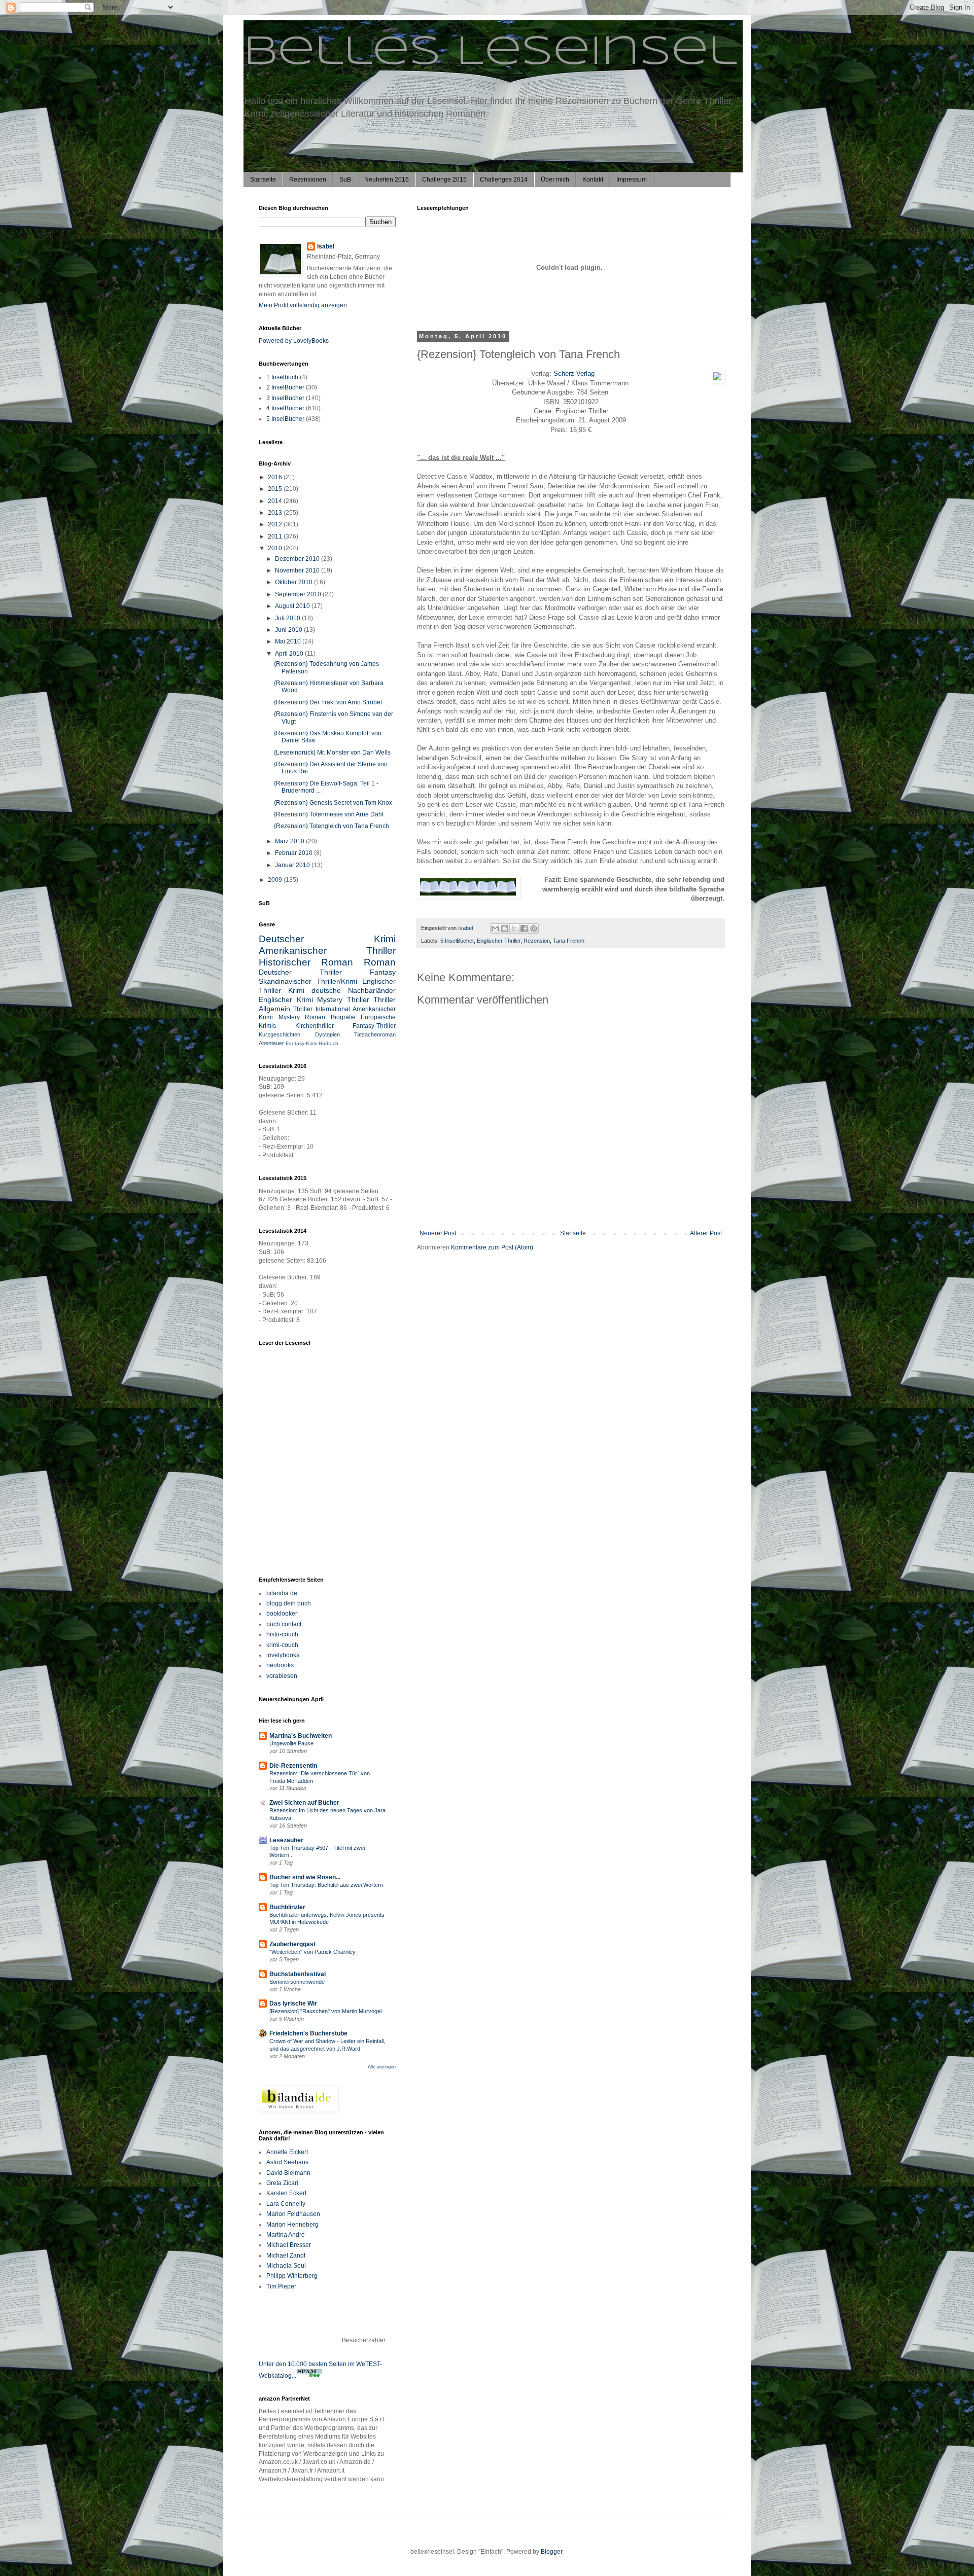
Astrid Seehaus (287, 2162)
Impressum (632, 180)
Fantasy (383, 972)
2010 (276, 548)
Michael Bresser (289, 2245)
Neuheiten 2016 (387, 180)
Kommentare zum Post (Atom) (492, 1247)
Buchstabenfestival (298, 1974)
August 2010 (293, 606)
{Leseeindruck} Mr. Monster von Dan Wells (332, 753)
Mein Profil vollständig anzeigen (303, 305)
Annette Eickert (287, 2152)
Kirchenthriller (315, 1026)
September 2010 (299, 594)
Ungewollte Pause (291, 1743)
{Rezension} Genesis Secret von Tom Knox (333, 803)
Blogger (551, 2552)
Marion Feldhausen (293, 2214)
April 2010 (290, 654)
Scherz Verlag (574, 373)
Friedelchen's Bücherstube (308, 2033)
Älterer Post (706, 1233)
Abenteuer (271, 1043)
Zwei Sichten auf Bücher (304, 1803)
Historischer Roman (306, 962)
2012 (276, 524)
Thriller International (321, 1009)
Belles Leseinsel (490, 53)
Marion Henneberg (292, 2225)
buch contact (284, 1624)
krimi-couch (282, 1645)
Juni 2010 (289, 630)
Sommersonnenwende (297, 1982)
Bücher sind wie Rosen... (305, 1877)
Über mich (555, 180)
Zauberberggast (292, 1944)
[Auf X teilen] (514, 928)
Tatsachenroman (375, 1034)
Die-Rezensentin (293, 1766)
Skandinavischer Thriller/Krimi (308, 981)
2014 (276, 501)
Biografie (343, 1017)
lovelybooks (283, 1655)
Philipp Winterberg (292, 2276)
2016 (276, 477)
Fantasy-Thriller (374, 1026)
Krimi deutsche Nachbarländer (342, 990)
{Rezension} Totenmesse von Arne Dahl (329, 814)
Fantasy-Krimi (301, 1043)
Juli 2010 (288, 618)
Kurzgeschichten (280, 1034)
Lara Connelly (286, 2204)
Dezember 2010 (298, 559)
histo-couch (282, 1634)
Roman (380, 962)
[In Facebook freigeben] (524, 928)
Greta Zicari (282, 2183)
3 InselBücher (285, 398)
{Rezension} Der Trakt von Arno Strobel (328, 702)
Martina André (286, 2235)
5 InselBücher (457, 941)
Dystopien (327, 1034)
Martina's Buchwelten (301, 1736)
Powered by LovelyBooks (294, 341)
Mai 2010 (289, 641)
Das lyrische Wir (293, 2003)
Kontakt (593, 180)
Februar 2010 (294, 853)
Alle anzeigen (382, 2067)
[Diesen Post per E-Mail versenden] (495, 928)
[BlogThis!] (505, 928)
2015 (276, 489)
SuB (345, 180)
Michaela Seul (286, 2266)
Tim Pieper (281, 2286)
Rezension (537, 941)
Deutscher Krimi (327, 939)
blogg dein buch (289, 1603)
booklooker (282, 1614)
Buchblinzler (287, 1907)
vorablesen (282, 1676)
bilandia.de (282, 1593)
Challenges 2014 (504, 180)
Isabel (326, 246)
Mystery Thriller (343, 999)
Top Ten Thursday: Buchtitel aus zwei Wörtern (326, 1885)
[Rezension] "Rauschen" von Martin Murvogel (325, 2011)
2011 (276, 536)
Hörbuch (328, 1043)
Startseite (263, 180)
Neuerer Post (438, 1233)
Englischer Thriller (499, 941)
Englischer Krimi (286, 999)
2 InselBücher (285, 387)
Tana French (569, 941)
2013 (276, 513)
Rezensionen (308, 180)
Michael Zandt (286, 2256)
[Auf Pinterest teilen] (534, 928)
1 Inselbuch (282, 377)
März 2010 (290, 841)
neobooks (280, 1665)
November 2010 (298, 570)
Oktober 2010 (294, 582)
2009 (276, 880)
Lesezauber (286, 1840)
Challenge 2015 (444, 180)
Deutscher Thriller (300, 972)
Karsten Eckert (286, 2193)
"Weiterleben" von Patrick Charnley (312, 1952)
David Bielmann (288, 2173)
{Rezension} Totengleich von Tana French (332, 826)
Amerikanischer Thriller (327, 951)
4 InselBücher (285, 408)
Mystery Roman (302, 1017)
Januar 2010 (293, 865)
